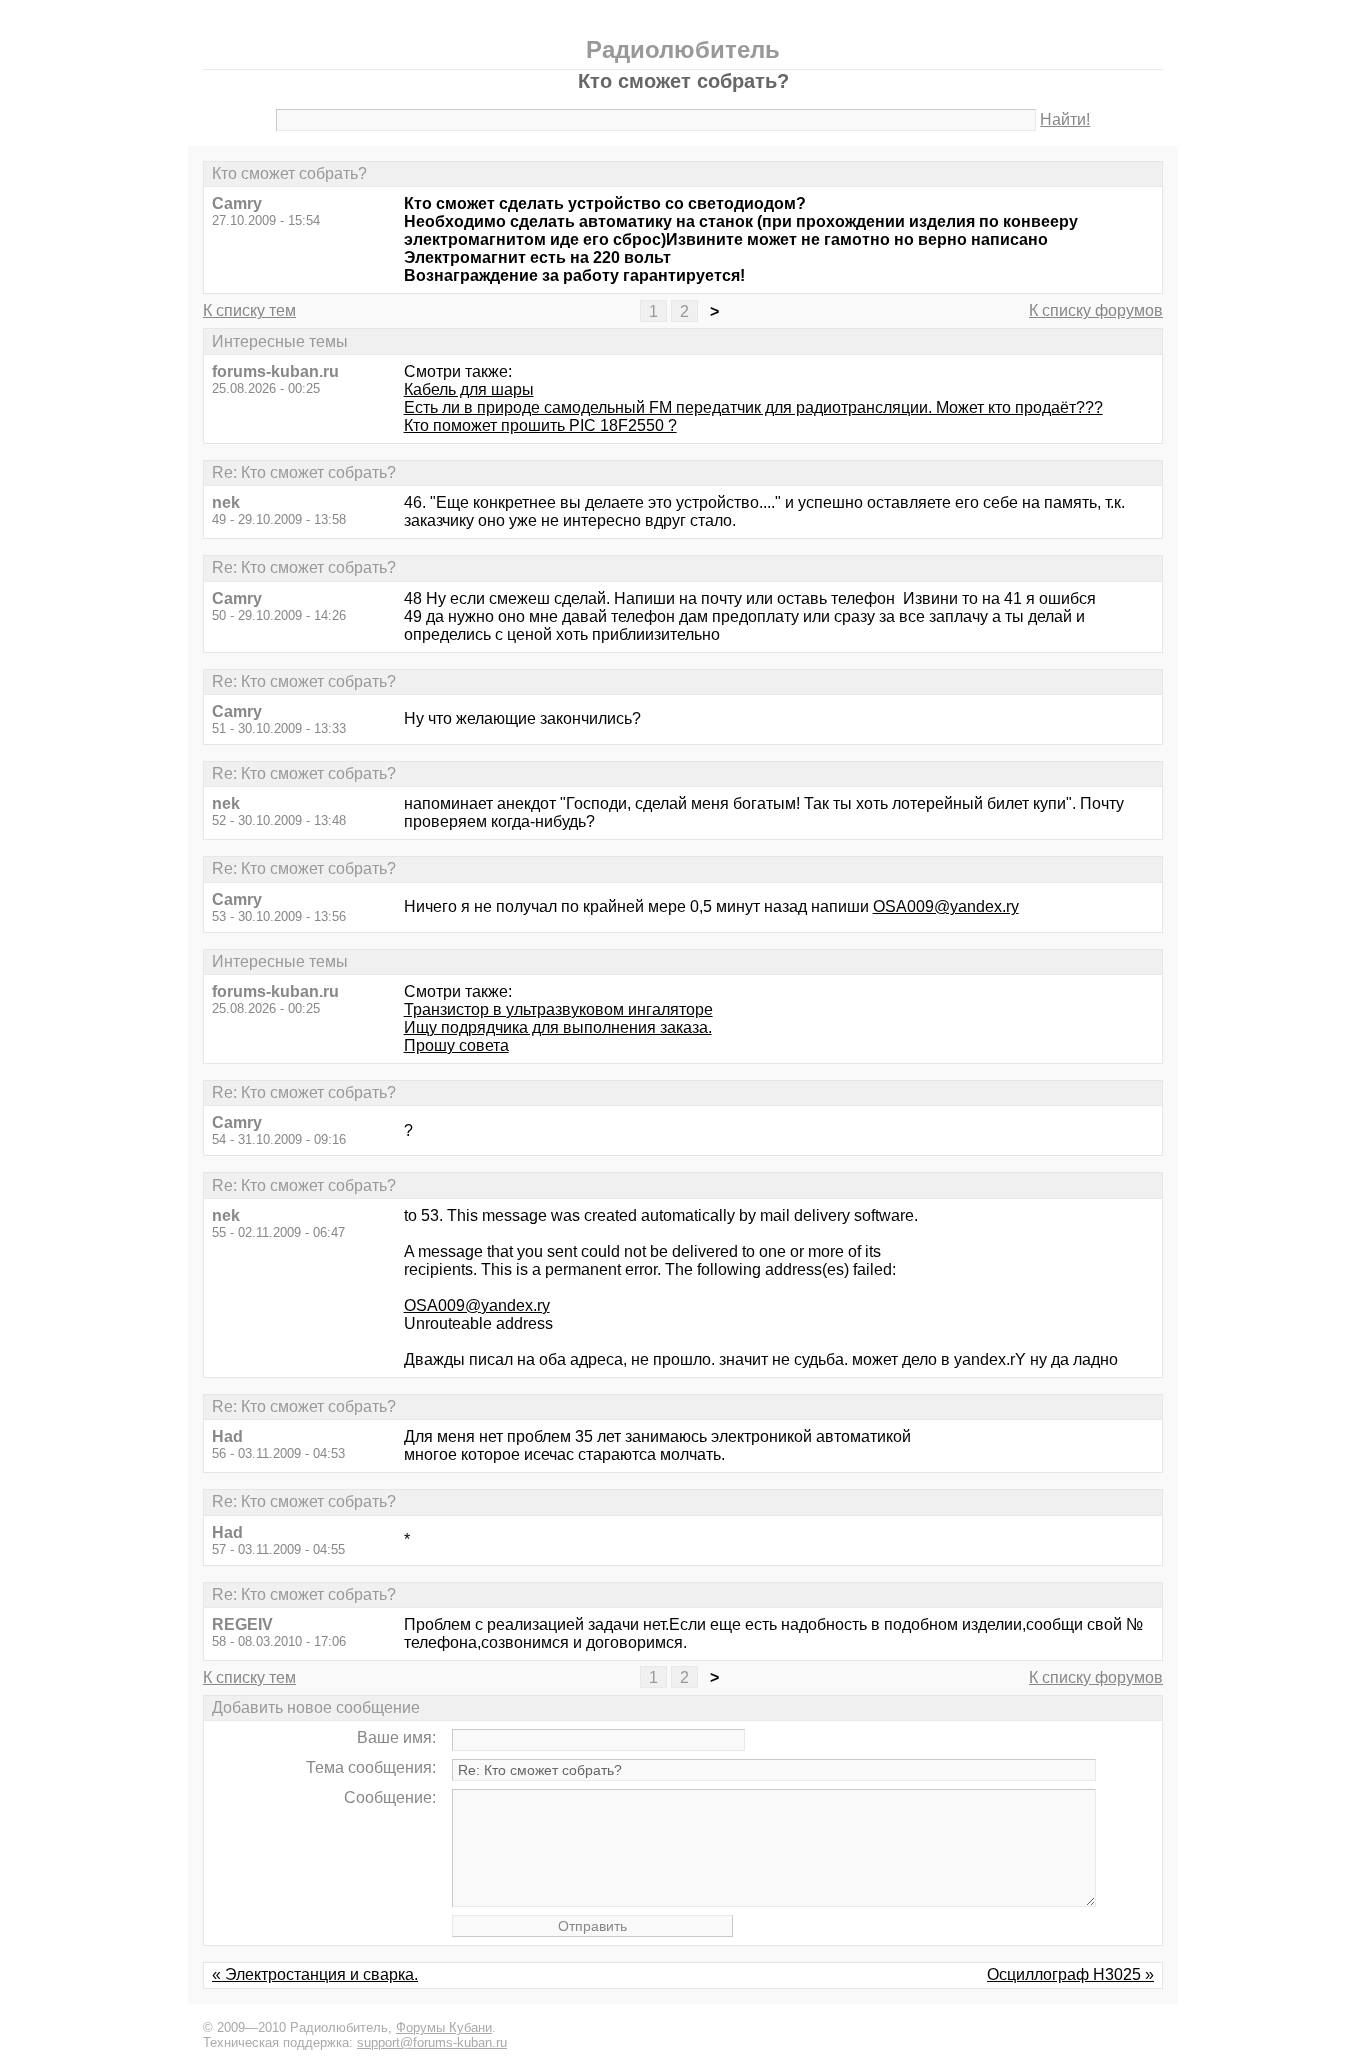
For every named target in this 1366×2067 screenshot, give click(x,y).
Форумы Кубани (444, 2027)
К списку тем (249, 310)
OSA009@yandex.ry (946, 906)
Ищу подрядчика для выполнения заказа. (558, 1027)
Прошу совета (456, 1045)
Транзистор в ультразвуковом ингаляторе (558, 1009)
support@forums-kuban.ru (432, 2042)
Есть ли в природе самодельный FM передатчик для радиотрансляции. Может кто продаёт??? (753, 407)
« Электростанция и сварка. (315, 1974)
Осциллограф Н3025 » (1070, 1974)
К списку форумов (1096, 310)
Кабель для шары (469, 389)
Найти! (1065, 119)
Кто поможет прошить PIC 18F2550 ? (540, 425)
